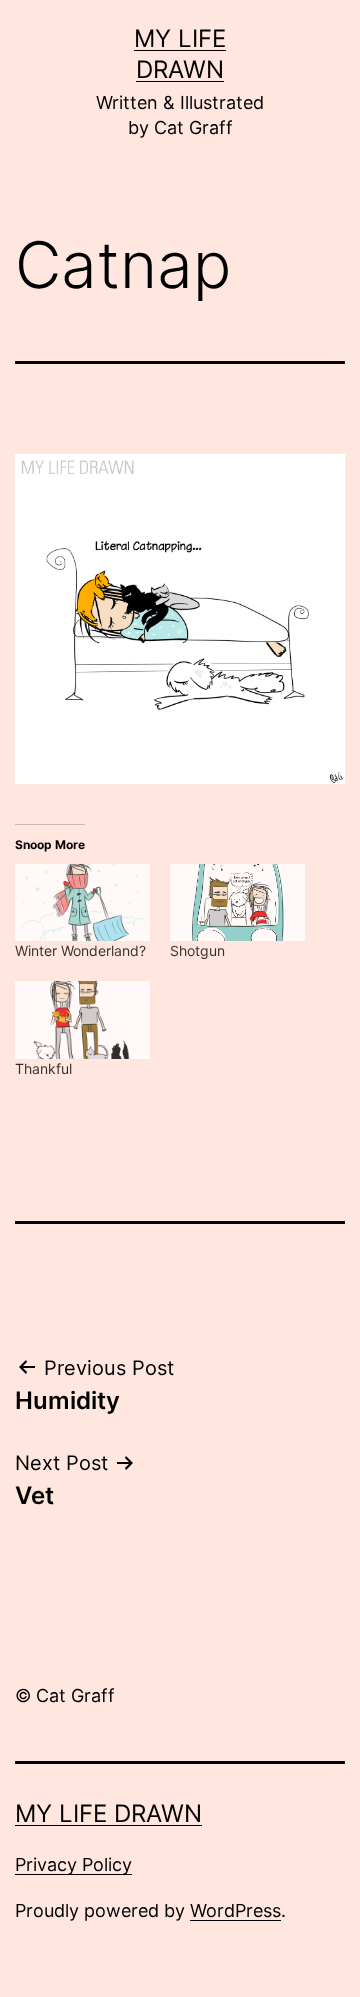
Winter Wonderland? (80, 950)
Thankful (43, 1068)
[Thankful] (82, 1019)
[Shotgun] (237, 902)
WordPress (235, 1910)
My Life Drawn (108, 1813)
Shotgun (197, 950)
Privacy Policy (73, 1864)
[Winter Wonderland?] (82, 902)
